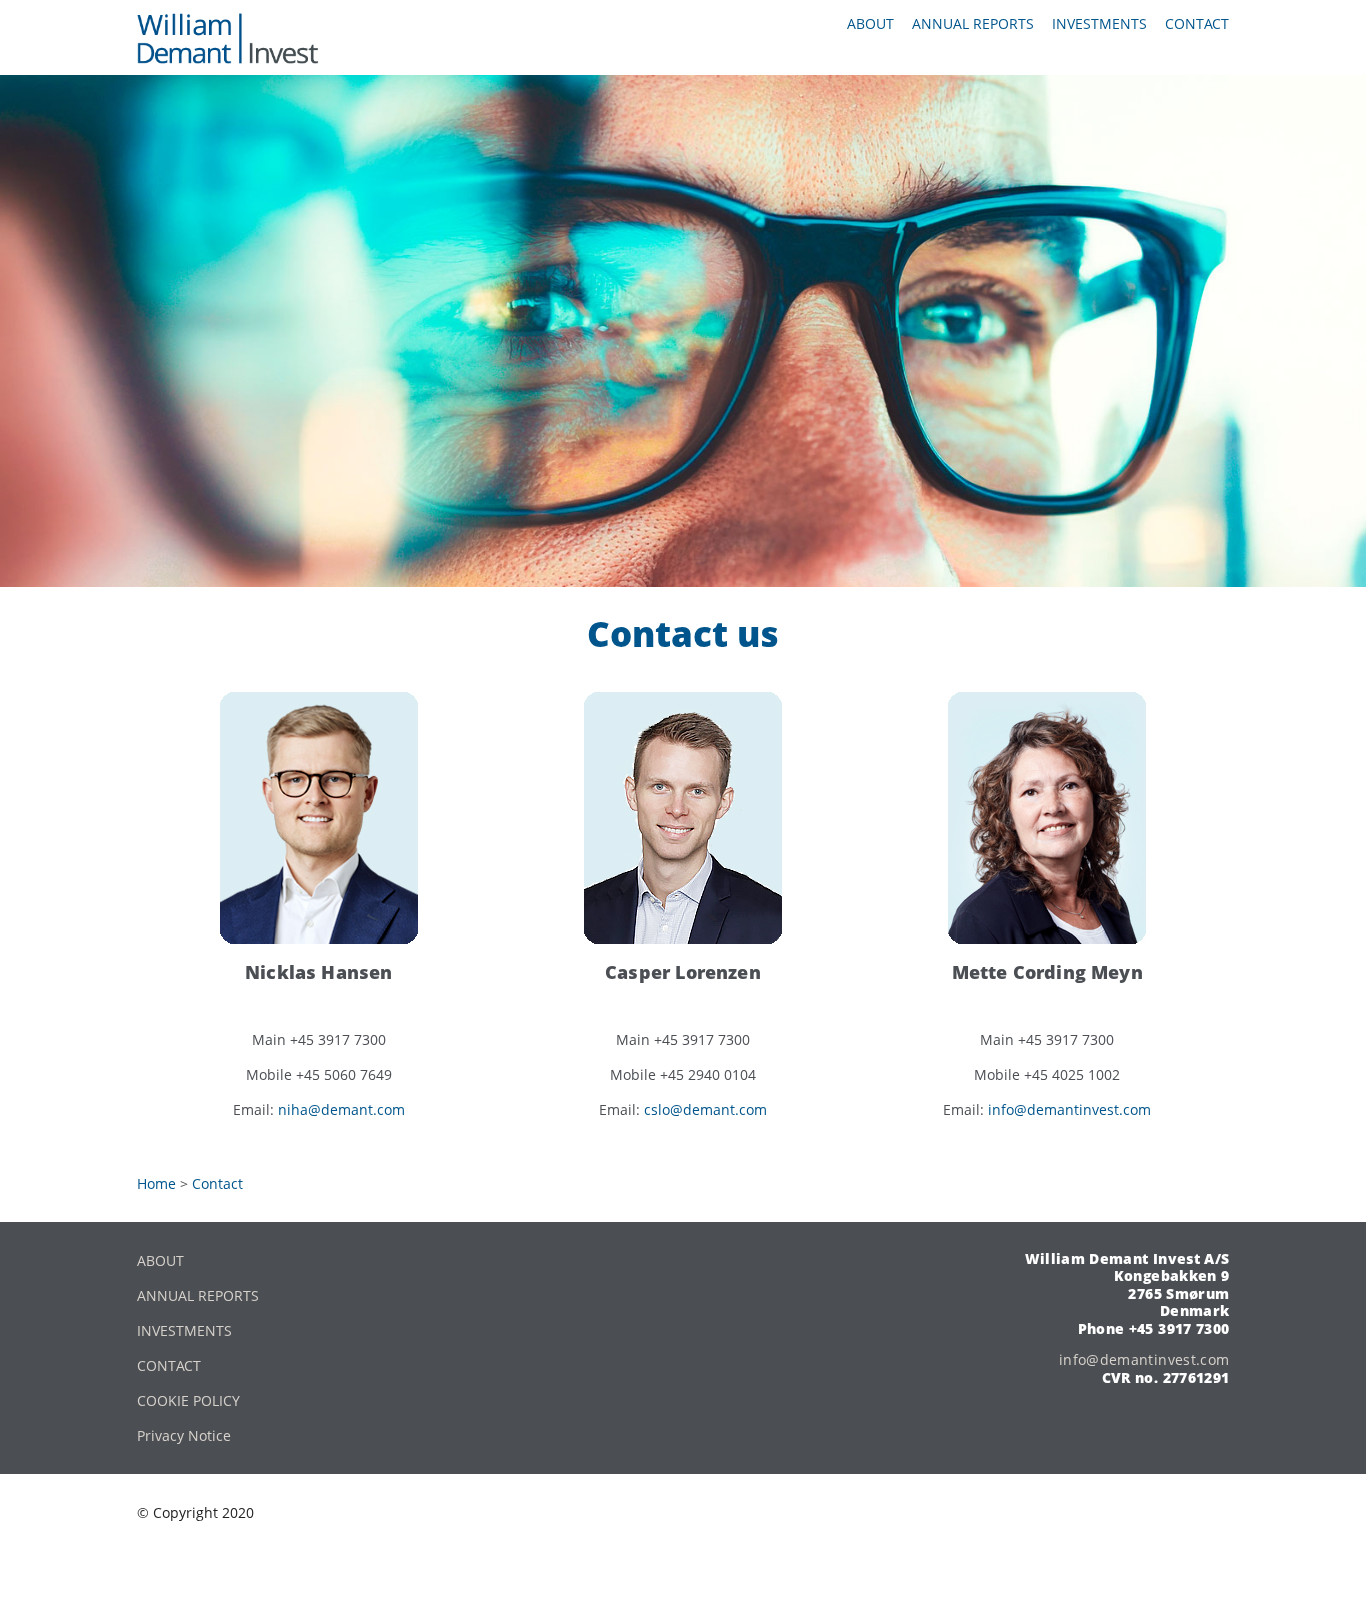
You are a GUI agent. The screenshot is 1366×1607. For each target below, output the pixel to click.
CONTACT (169, 1365)
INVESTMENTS (184, 1330)
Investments (1099, 23)
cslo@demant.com (705, 1109)
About (870, 23)
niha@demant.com (341, 1109)
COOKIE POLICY (188, 1400)
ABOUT (160, 1260)
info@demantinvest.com (1069, 1109)
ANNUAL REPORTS (198, 1295)
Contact (1197, 23)
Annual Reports (973, 23)
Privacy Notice (184, 1435)
